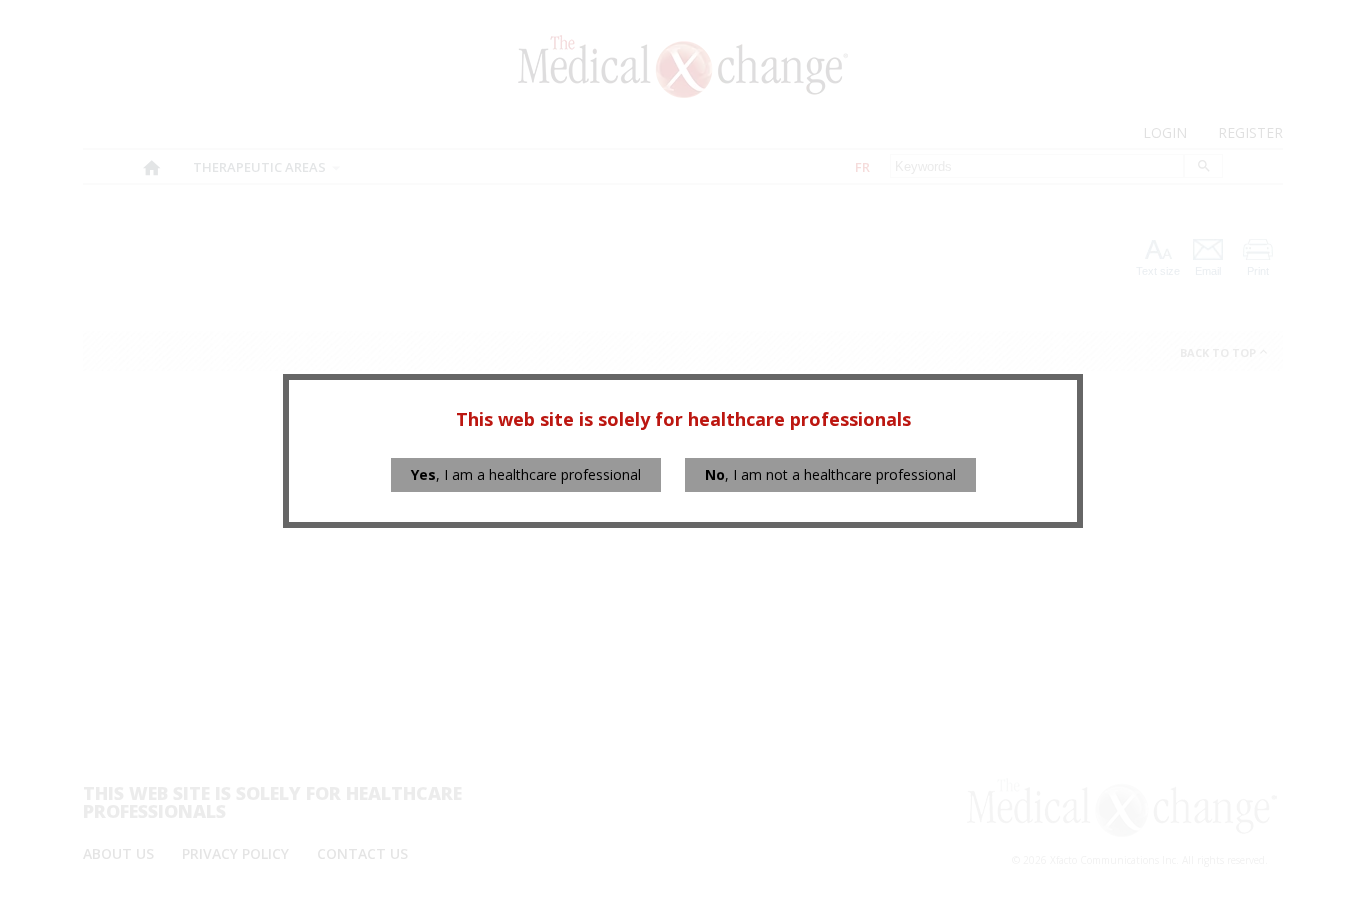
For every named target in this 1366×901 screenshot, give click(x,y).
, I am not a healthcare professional (830, 474)
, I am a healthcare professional (526, 474)
